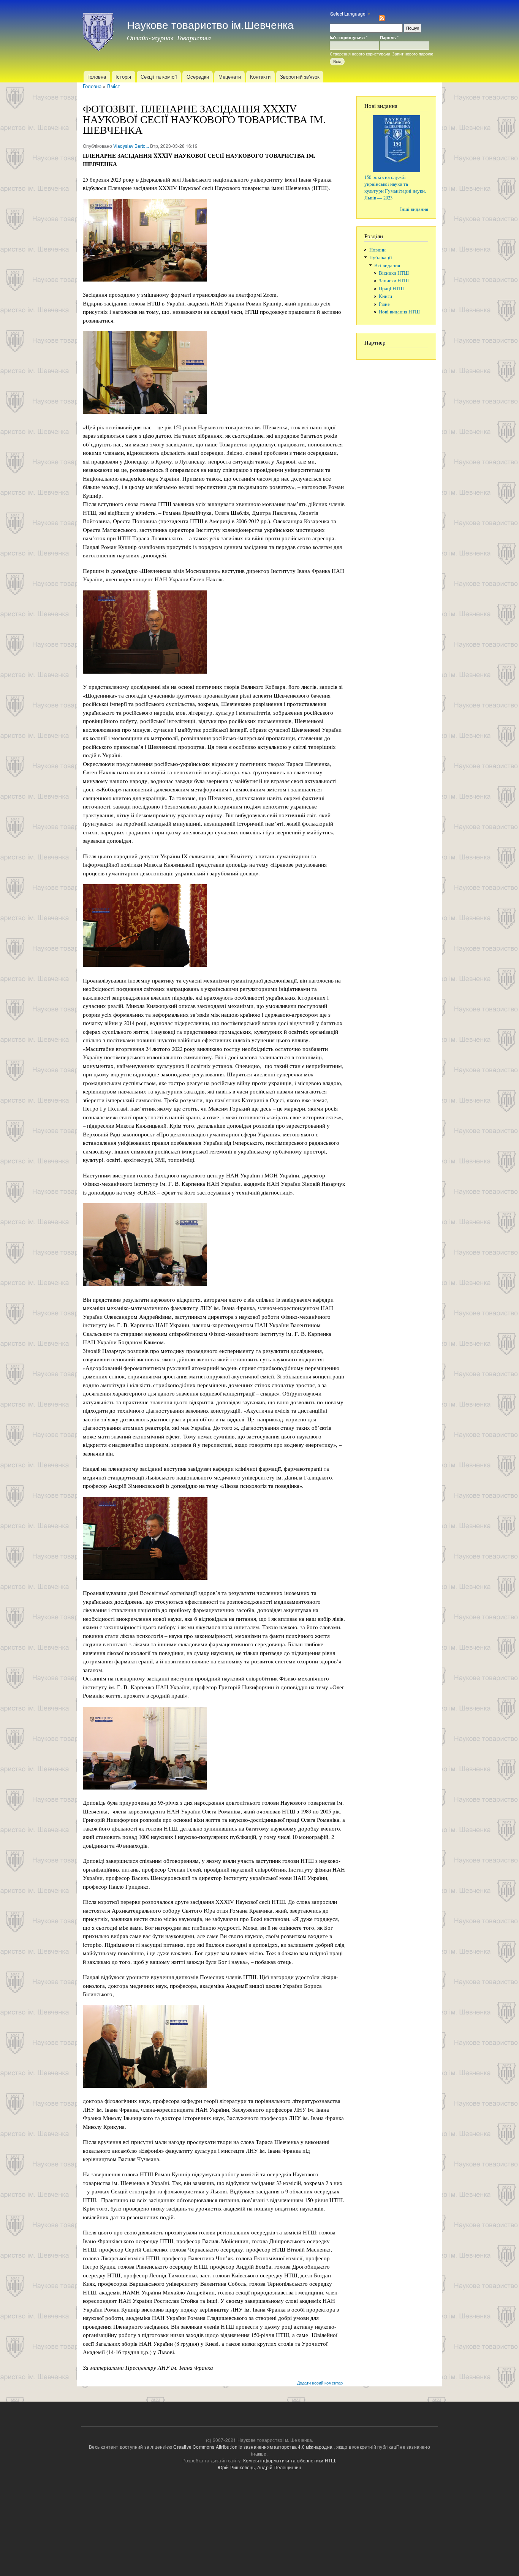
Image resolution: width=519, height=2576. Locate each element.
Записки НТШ (394, 281)
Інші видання (414, 209)
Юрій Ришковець (236, 2467)
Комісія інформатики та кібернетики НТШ (289, 2460)
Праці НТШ (391, 289)
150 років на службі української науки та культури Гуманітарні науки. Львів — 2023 (395, 188)
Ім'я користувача (349, 37)
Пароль (389, 37)
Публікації (381, 257)
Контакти (260, 77)
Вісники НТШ (394, 273)
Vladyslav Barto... (131, 146)
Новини (377, 250)
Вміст (114, 86)
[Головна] (99, 30)
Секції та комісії (159, 77)
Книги (385, 296)
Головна (97, 77)
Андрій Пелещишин (279, 2467)
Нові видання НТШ (399, 312)
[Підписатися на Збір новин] (382, 16)
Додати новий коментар (320, 2383)
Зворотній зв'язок (300, 77)
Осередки (198, 77)
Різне (384, 304)
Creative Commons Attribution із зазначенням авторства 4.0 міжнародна (253, 2447)
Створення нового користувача (360, 54)
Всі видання (387, 265)
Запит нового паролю (413, 54)
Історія (123, 77)
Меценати (230, 77)
